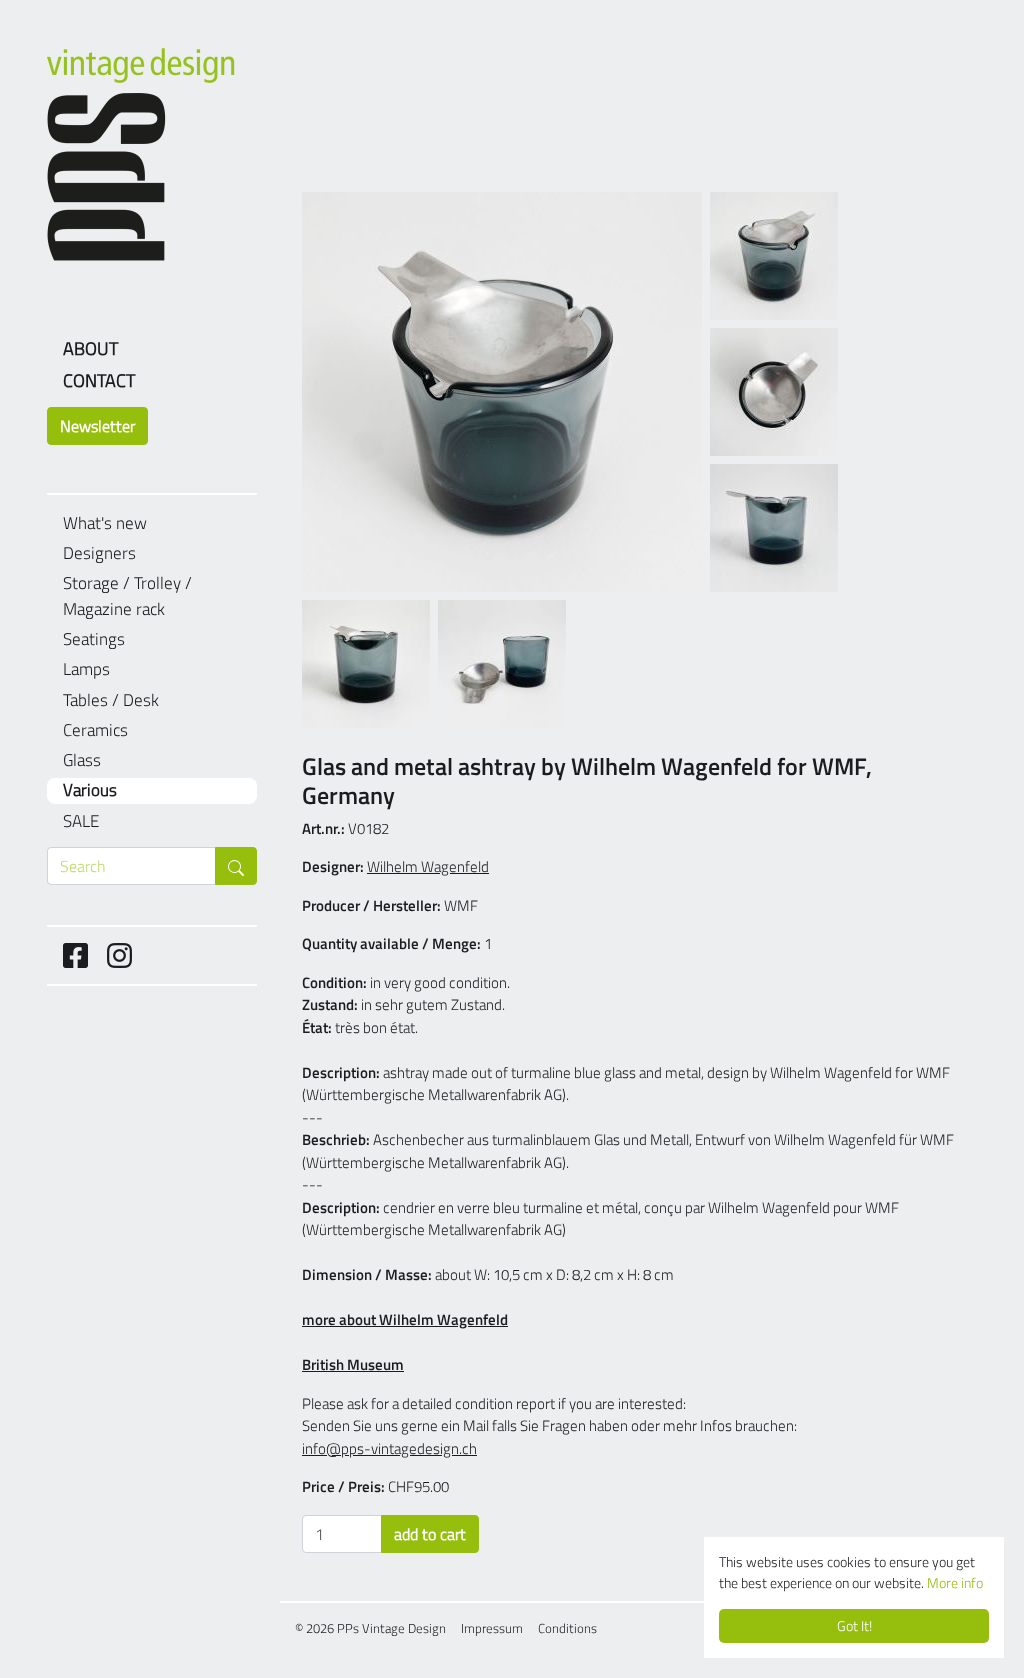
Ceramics (95, 730)
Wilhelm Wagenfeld (428, 866)
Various (90, 790)
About (90, 348)
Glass (82, 760)
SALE (81, 821)
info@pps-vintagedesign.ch (389, 1448)
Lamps (86, 669)
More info (955, 1583)
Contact (99, 380)
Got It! (854, 1626)
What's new (105, 523)
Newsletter (97, 426)
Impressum (492, 1628)
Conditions (567, 1628)
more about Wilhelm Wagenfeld (405, 1319)
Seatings (94, 639)
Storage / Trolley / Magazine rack (127, 596)
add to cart (430, 1534)
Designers (99, 553)
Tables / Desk (111, 700)
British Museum (353, 1364)
